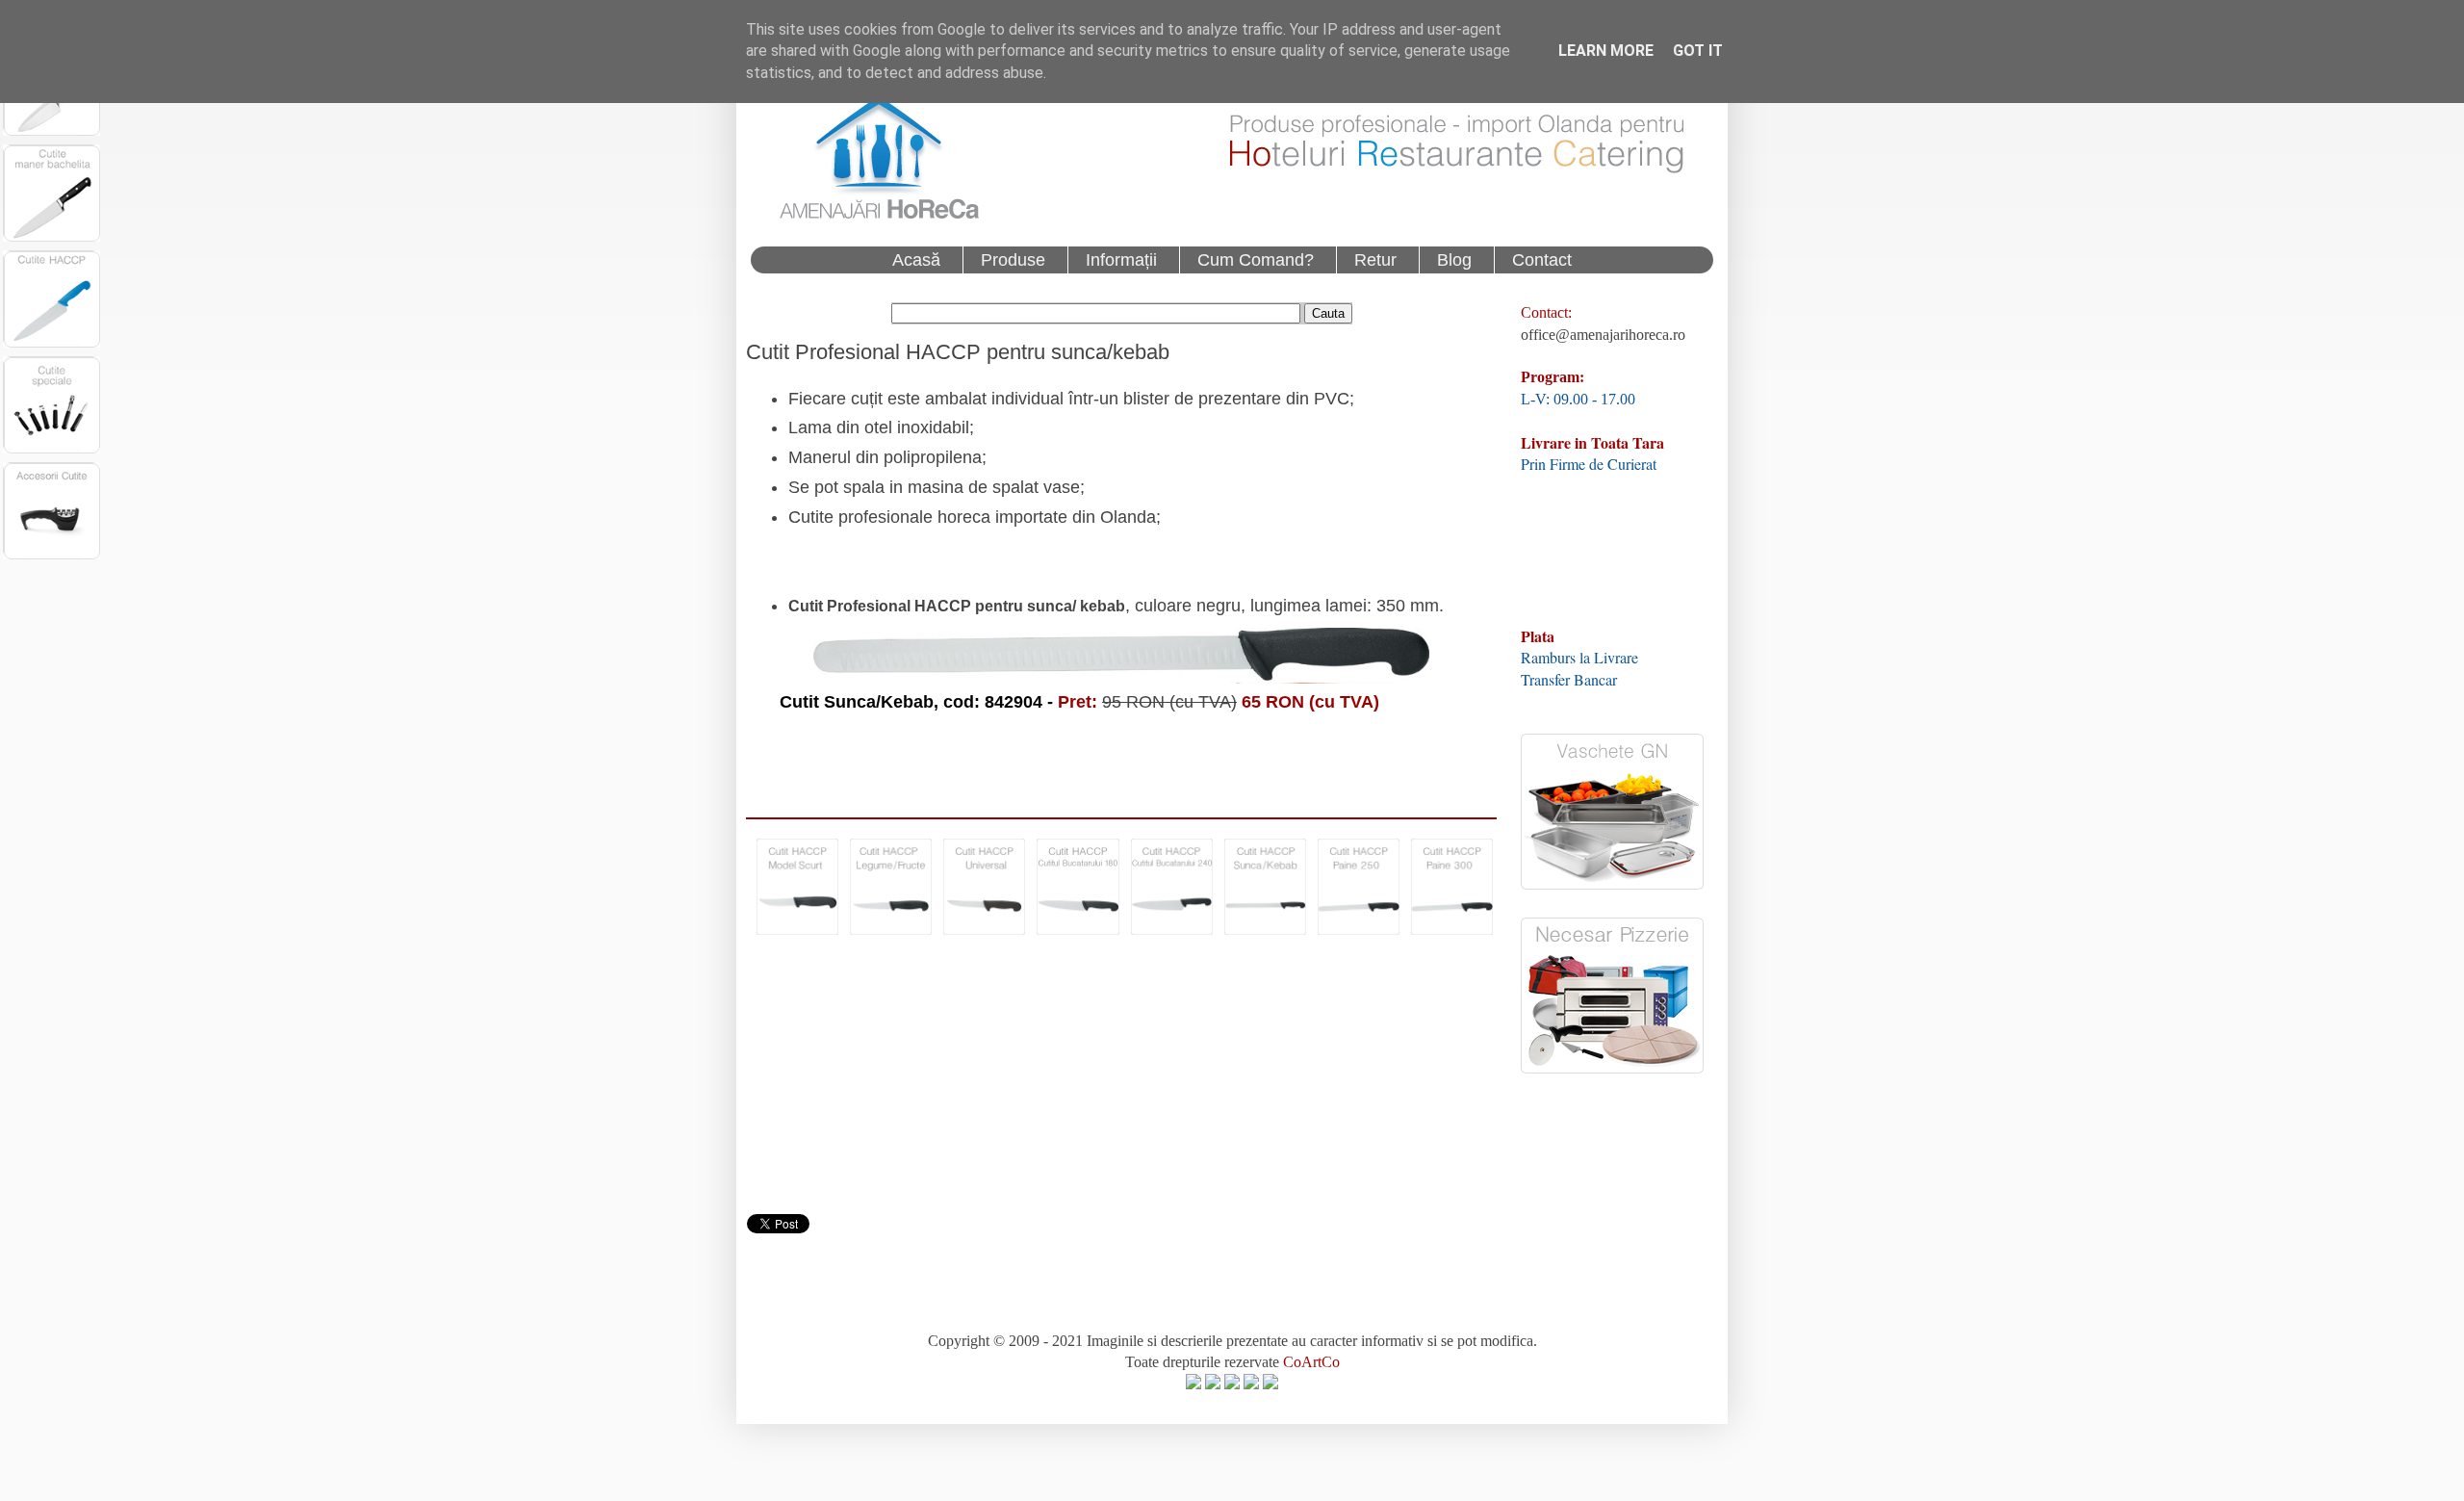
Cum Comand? (1256, 260)
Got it (1698, 51)
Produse (1013, 260)
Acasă (916, 260)
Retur (1375, 260)
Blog (1454, 260)
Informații (1121, 260)
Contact (1542, 260)
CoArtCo (1311, 1362)
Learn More (1606, 51)
